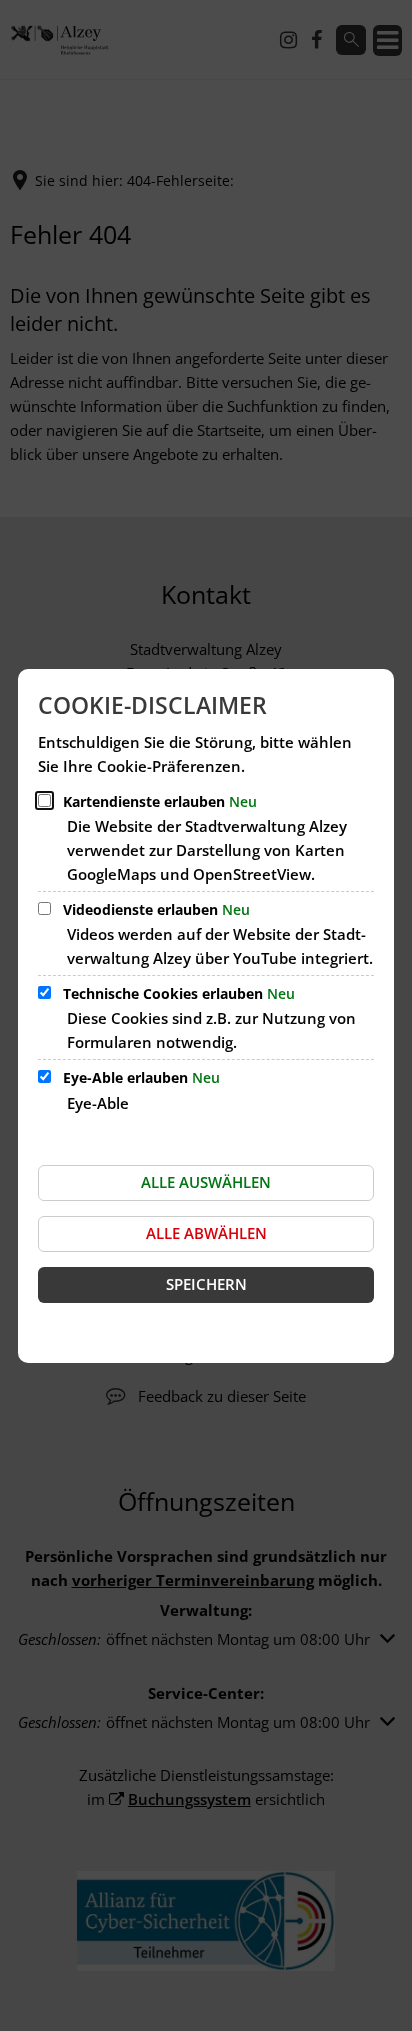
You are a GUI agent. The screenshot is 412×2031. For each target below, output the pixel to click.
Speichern (206, 1284)
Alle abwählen (206, 1233)
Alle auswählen (206, 1182)
